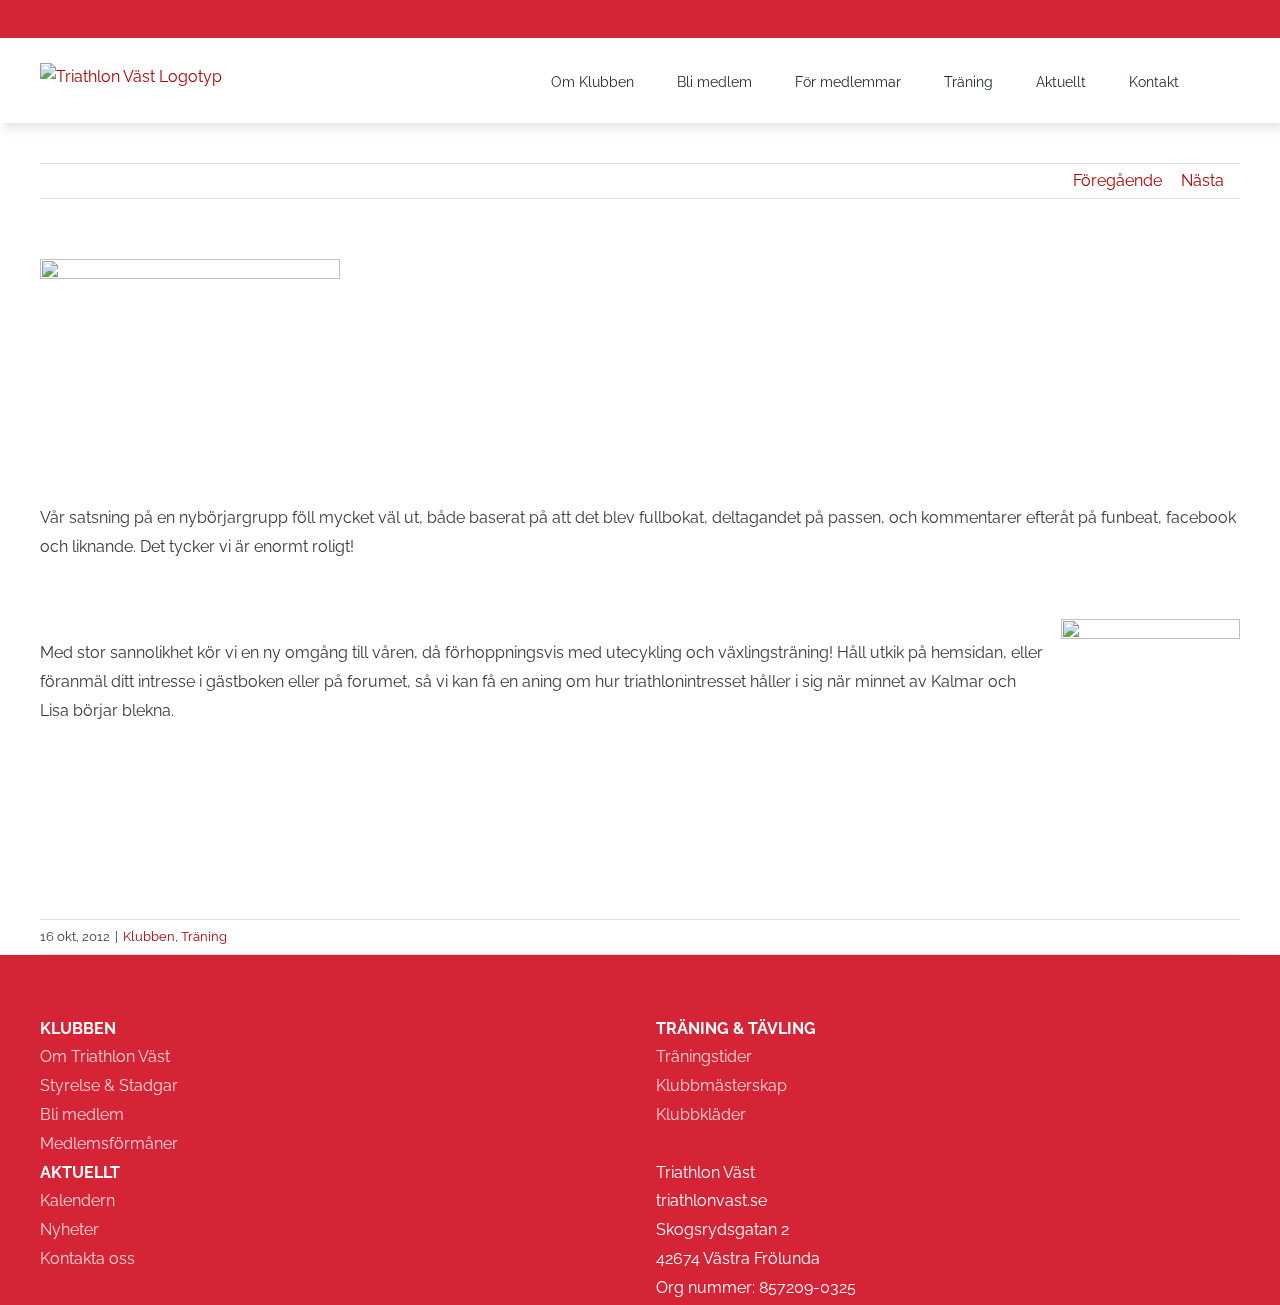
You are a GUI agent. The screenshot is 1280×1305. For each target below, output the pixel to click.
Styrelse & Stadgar (109, 1085)
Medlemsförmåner (109, 1143)
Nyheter (69, 1229)
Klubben (149, 936)
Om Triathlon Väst (105, 1056)
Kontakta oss (87, 1258)
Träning (204, 936)
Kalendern (77, 1200)
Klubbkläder (701, 1114)
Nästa (1202, 180)
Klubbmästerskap (721, 1085)
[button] (1209, 80)
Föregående (1117, 180)
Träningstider (704, 1056)
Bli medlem (82, 1114)
